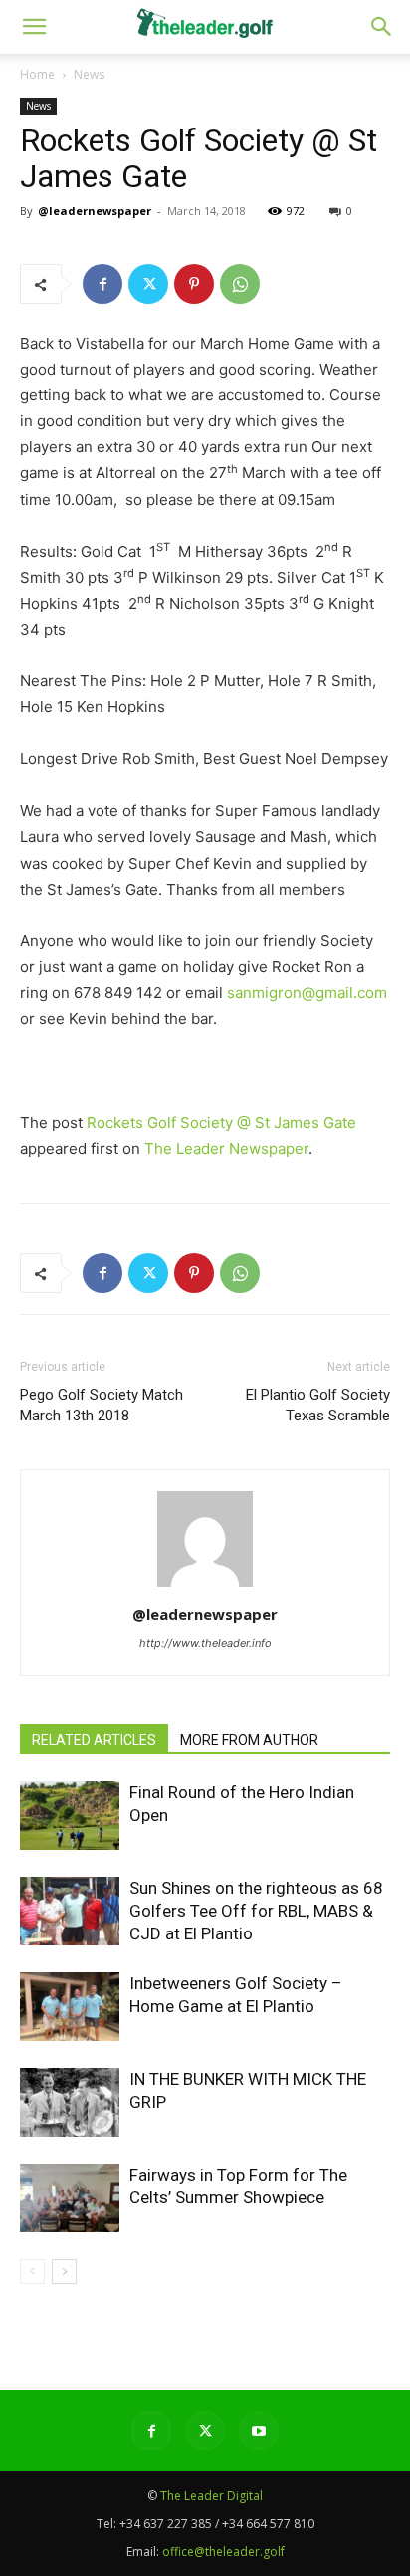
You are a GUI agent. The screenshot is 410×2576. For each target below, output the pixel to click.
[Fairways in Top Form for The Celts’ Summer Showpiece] (70, 2198)
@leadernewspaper (95, 211)
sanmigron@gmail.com (307, 993)
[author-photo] (205, 1586)
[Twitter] (148, 284)
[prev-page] (32, 2272)
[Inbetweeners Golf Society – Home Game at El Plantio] (70, 2007)
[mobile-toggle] (34, 27)
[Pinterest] (194, 284)
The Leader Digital (211, 2496)
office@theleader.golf (223, 2552)
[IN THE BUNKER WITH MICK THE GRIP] (70, 2102)
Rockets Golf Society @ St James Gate (221, 1122)
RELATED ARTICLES (94, 1740)
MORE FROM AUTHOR (249, 1740)
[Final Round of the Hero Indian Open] (70, 1815)
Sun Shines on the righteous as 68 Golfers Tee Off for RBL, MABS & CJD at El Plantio (256, 1911)
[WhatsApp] (240, 284)
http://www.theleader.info (205, 1643)
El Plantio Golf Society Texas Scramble (318, 1405)
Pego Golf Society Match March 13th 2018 (102, 1405)
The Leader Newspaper (226, 1148)
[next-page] (64, 2272)
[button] (382, 27)
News (89, 74)
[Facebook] (102, 284)
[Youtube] (259, 2431)
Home (37, 74)
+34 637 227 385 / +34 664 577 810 (217, 2524)
